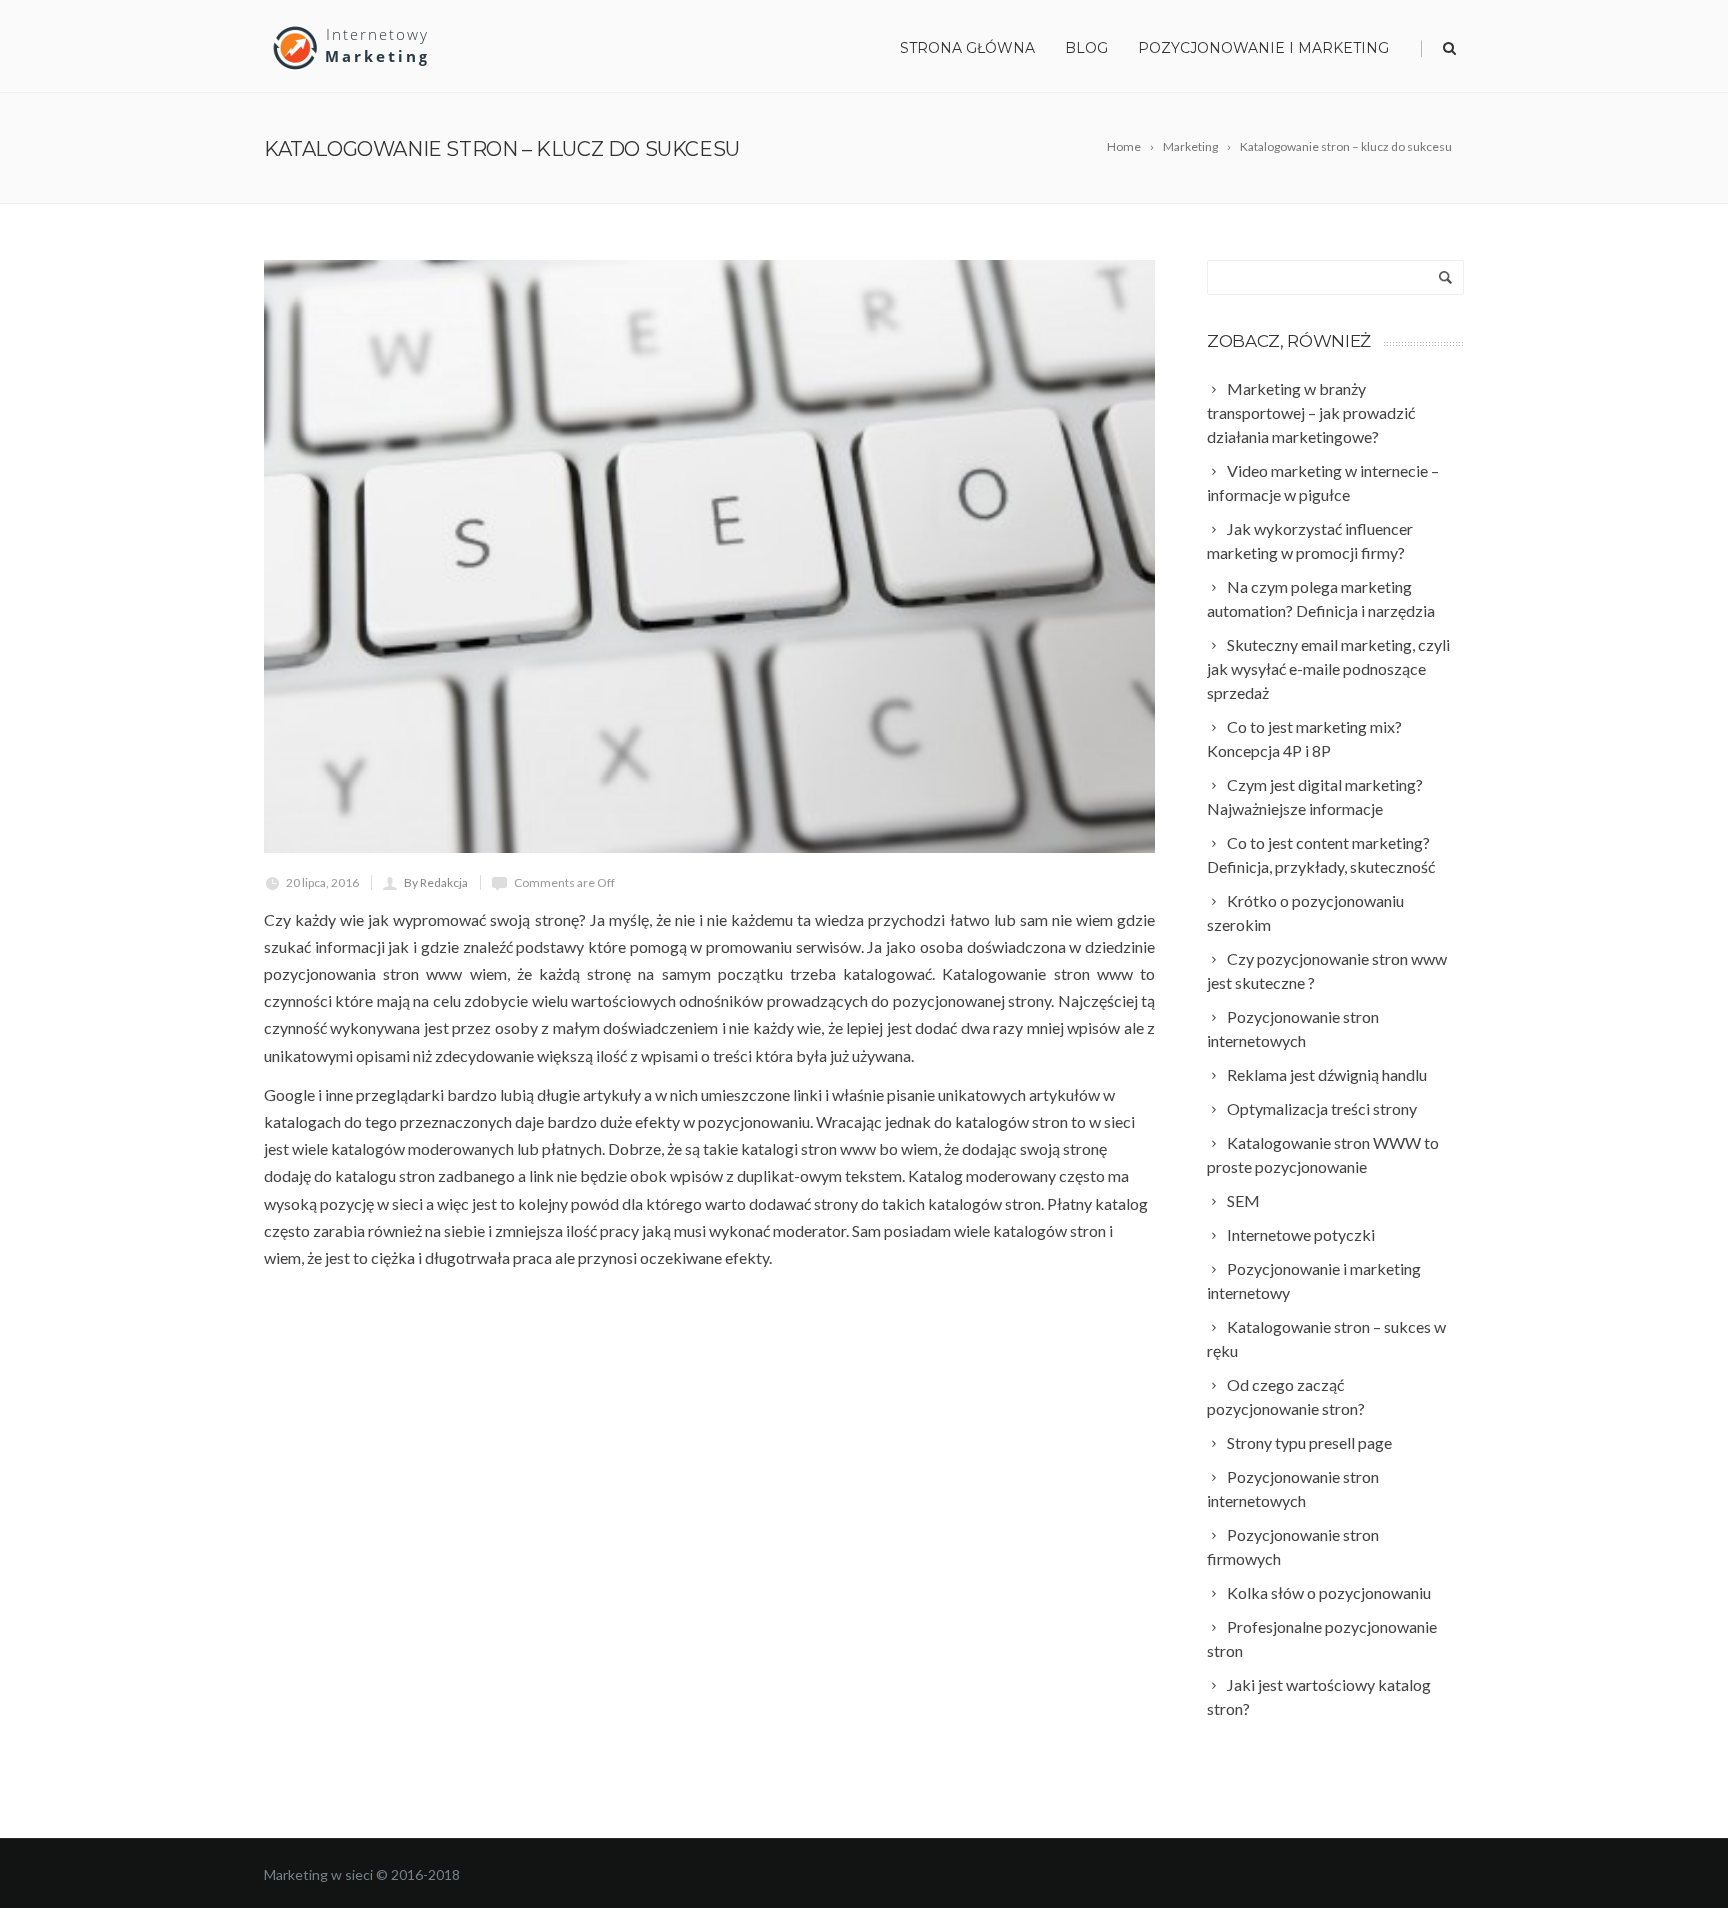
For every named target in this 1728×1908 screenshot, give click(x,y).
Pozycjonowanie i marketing (1263, 48)
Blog (1086, 48)
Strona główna (967, 48)
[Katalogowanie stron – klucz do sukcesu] (709, 556)
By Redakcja (436, 882)
